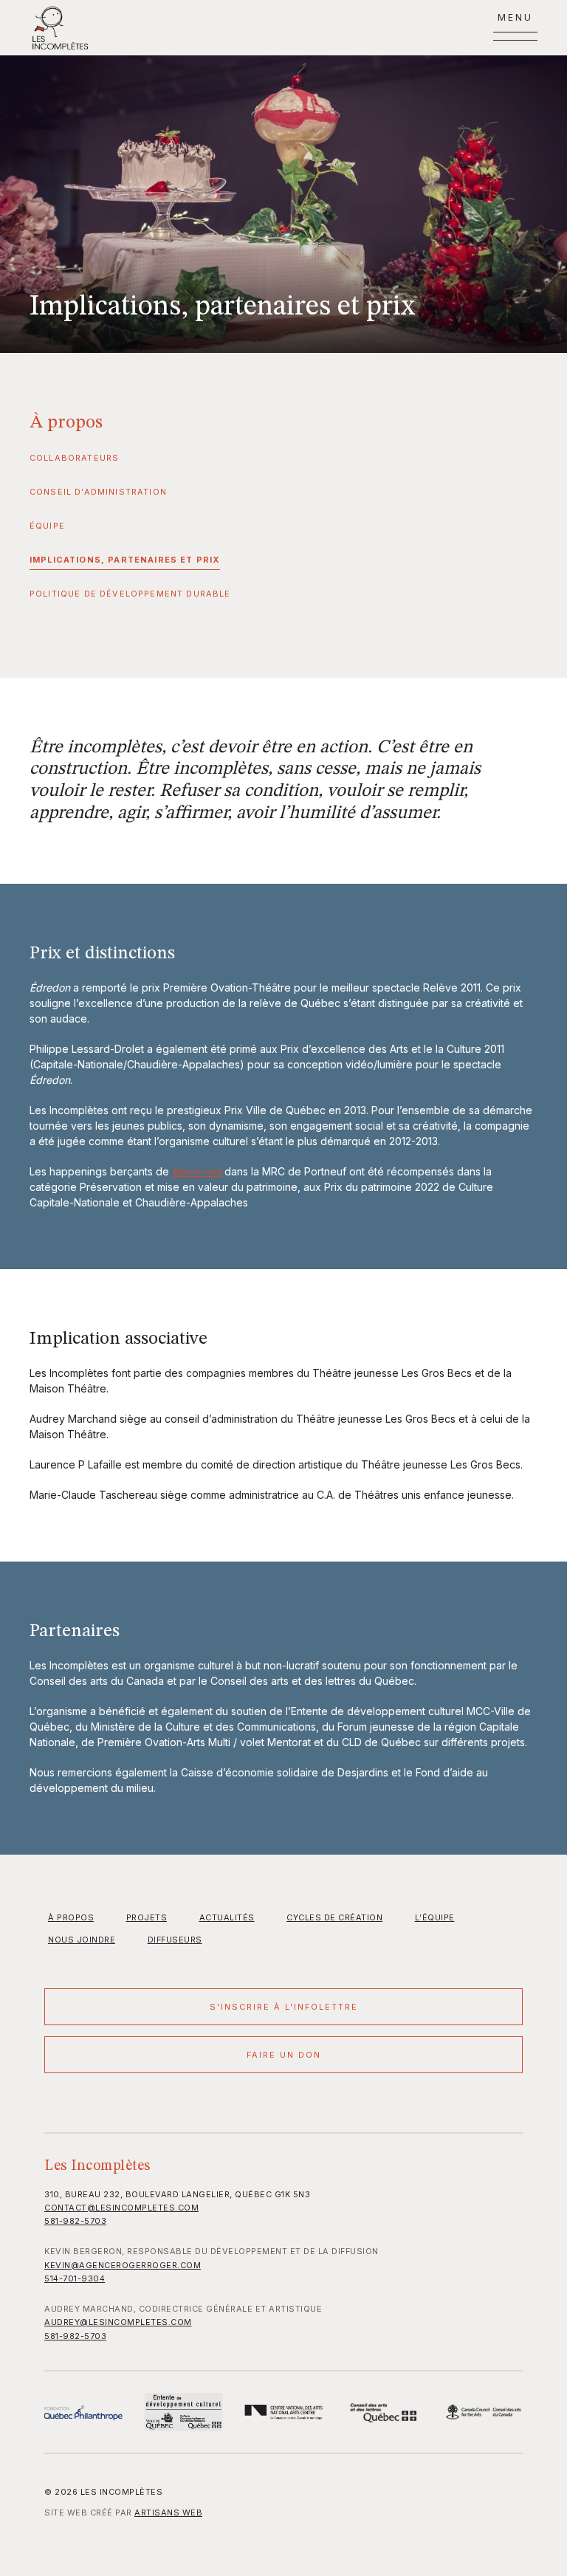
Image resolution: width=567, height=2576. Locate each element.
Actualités (227, 1917)
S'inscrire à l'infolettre (284, 2007)
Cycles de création (334, 1917)
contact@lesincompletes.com (121, 2208)
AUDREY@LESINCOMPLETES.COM (118, 2322)
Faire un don (284, 2055)
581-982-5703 (75, 2221)
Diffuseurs (175, 1940)
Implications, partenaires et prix (125, 560)
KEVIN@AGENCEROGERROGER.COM (123, 2265)
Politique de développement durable (130, 594)
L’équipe (435, 1917)
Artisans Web (168, 2513)
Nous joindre (82, 1940)
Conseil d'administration (98, 492)
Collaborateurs (74, 458)
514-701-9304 (75, 2278)
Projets (147, 1917)
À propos (66, 423)
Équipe (47, 526)
